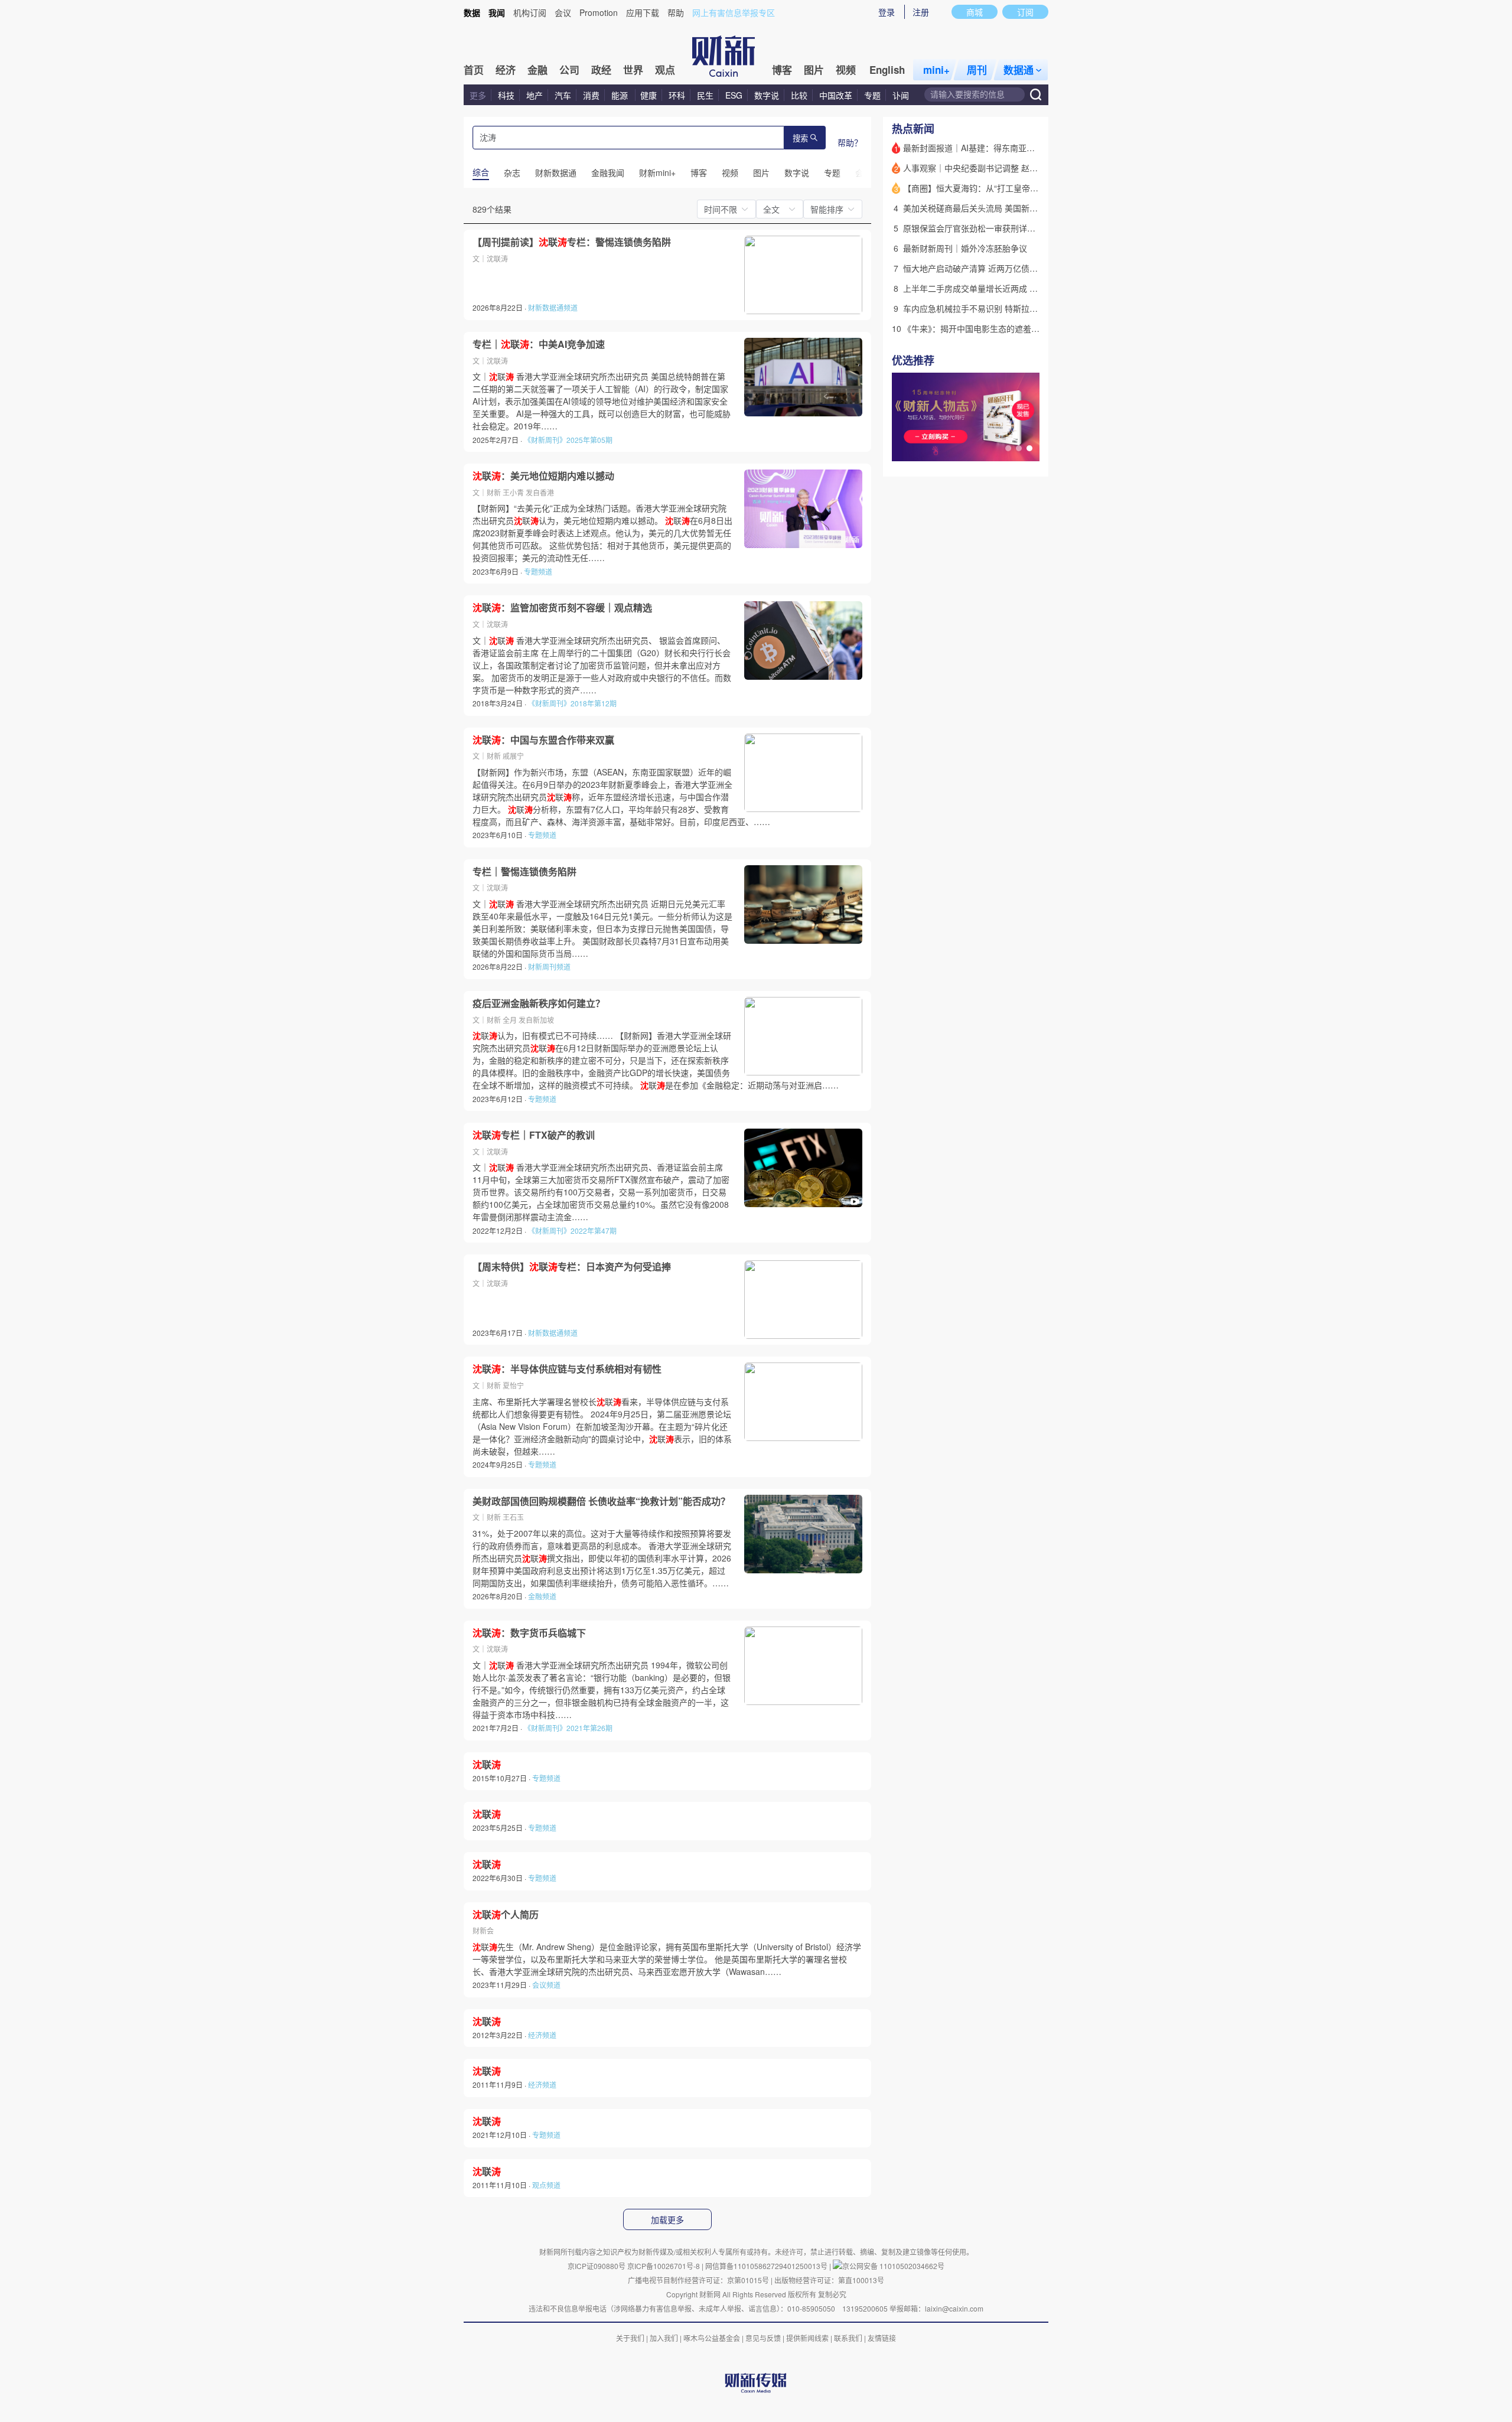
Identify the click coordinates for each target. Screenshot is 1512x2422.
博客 (782, 70)
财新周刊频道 (549, 966)
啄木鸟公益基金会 (713, 2338)
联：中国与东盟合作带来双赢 (543, 740)
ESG (734, 95)
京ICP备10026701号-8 (664, 2266)
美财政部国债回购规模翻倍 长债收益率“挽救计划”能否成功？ (601, 1501)
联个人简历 (506, 1915)
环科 (677, 95)
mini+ (936, 70)
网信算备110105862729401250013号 (767, 2266)
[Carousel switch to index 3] (1029, 448)
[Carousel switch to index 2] (1019, 448)
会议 (563, 12)
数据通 (1019, 70)
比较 (799, 95)
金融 (537, 70)
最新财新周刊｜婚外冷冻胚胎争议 (965, 248)
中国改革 (836, 95)
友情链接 (882, 2338)
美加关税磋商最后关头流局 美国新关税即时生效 (991, 208)
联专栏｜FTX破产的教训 (534, 1135)
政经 (601, 70)
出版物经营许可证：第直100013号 (829, 2280)
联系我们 (848, 2338)
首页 (474, 70)
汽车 (563, 95)
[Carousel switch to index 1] (1008, 448)
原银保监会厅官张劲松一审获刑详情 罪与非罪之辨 (995, 228)
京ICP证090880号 (597, 2266)
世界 (633, 70)
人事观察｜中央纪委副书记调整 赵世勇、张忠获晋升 (999, 168)
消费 (591, 95)
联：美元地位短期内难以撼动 (543, 476)
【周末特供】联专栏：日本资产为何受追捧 (572, 1267)
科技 (506, 95)
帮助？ (850, 142)
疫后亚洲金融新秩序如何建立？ (539, 1003)
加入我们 (664, 2338)
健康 (649, 95)
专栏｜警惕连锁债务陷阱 (524, 872)
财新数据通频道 (553, 307)
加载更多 (667, 2220)
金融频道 (542, 1596)
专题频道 (538, 571)
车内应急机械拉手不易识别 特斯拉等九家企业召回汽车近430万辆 (1023, 308)
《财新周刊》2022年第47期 (572, 1230)
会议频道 (546, 1985)
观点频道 (546, 2185)
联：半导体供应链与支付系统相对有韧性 (567, 1369)
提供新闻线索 (807, 2338)
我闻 (497, 12)
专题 (872, 95)
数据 (472, 12)
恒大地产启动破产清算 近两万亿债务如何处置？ (991, 268)
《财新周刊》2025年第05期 (568, 440)
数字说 (767, 95)
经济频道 (542, 2035)
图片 (814, 70)
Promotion (599, 12)
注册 (921, 12)
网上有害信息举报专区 (734, 12)
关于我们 (630, 2338)
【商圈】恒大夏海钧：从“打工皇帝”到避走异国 (989, 188)
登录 (887, 12)
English (887, 70)
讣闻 (901, 95)
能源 (621, 95)
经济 (506, 70)
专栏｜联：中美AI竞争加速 (539, 344)
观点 (665, 70)
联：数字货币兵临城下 (529, 1633)
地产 (535, 95)
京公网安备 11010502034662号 (893, 2266)
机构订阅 (530, 12)
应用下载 (643, 12)
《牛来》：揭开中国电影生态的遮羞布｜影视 (984, 328)
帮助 (676, 12)
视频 (846, 70)
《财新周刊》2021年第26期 (568, 1728)
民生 (705, 95)
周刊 (977, 70)
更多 (478, 95)
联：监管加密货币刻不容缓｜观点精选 (562, 608)
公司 (569, 70)
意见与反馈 (763, 2338)
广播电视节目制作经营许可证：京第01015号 (698, 2280)
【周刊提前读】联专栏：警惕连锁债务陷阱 (572, 242)
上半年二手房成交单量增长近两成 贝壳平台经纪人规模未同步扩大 (1024, 288)
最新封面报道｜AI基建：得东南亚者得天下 (981, 148)
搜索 (800, 138)
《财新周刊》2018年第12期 (572, 703)
